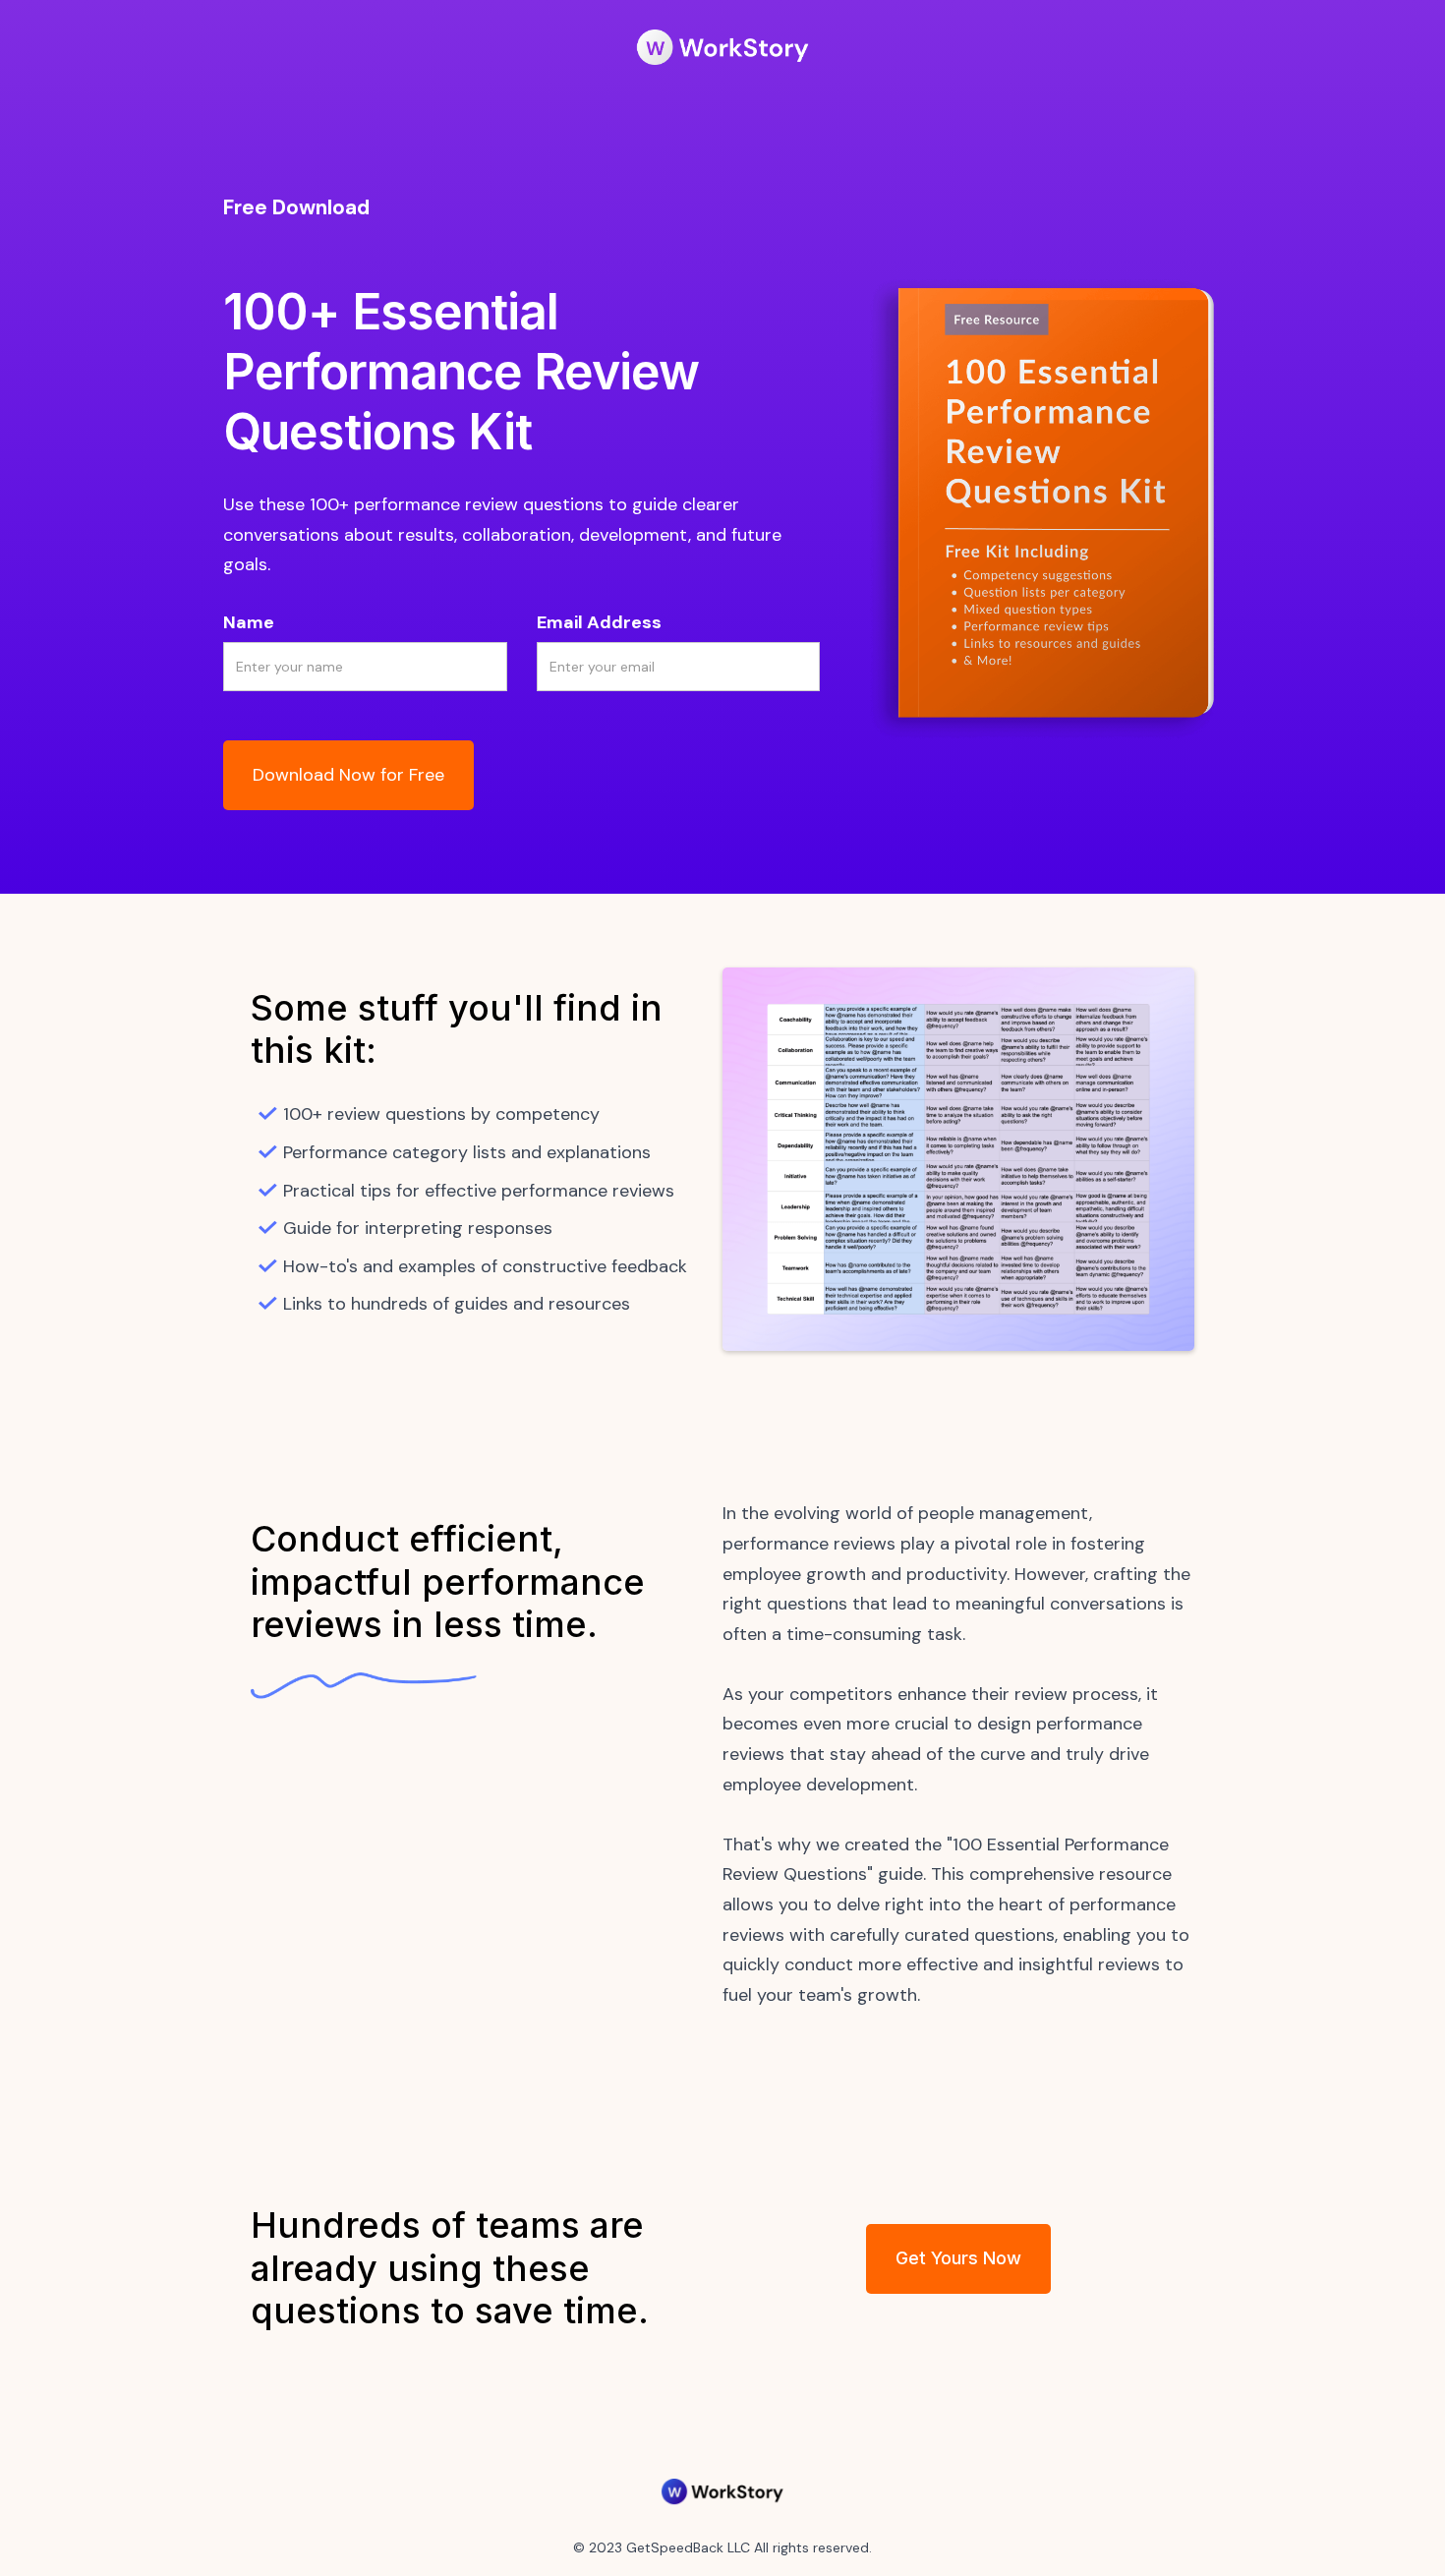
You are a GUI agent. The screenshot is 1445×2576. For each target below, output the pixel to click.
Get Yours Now (958, 2258)
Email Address (599, 622)
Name (249, 622)
